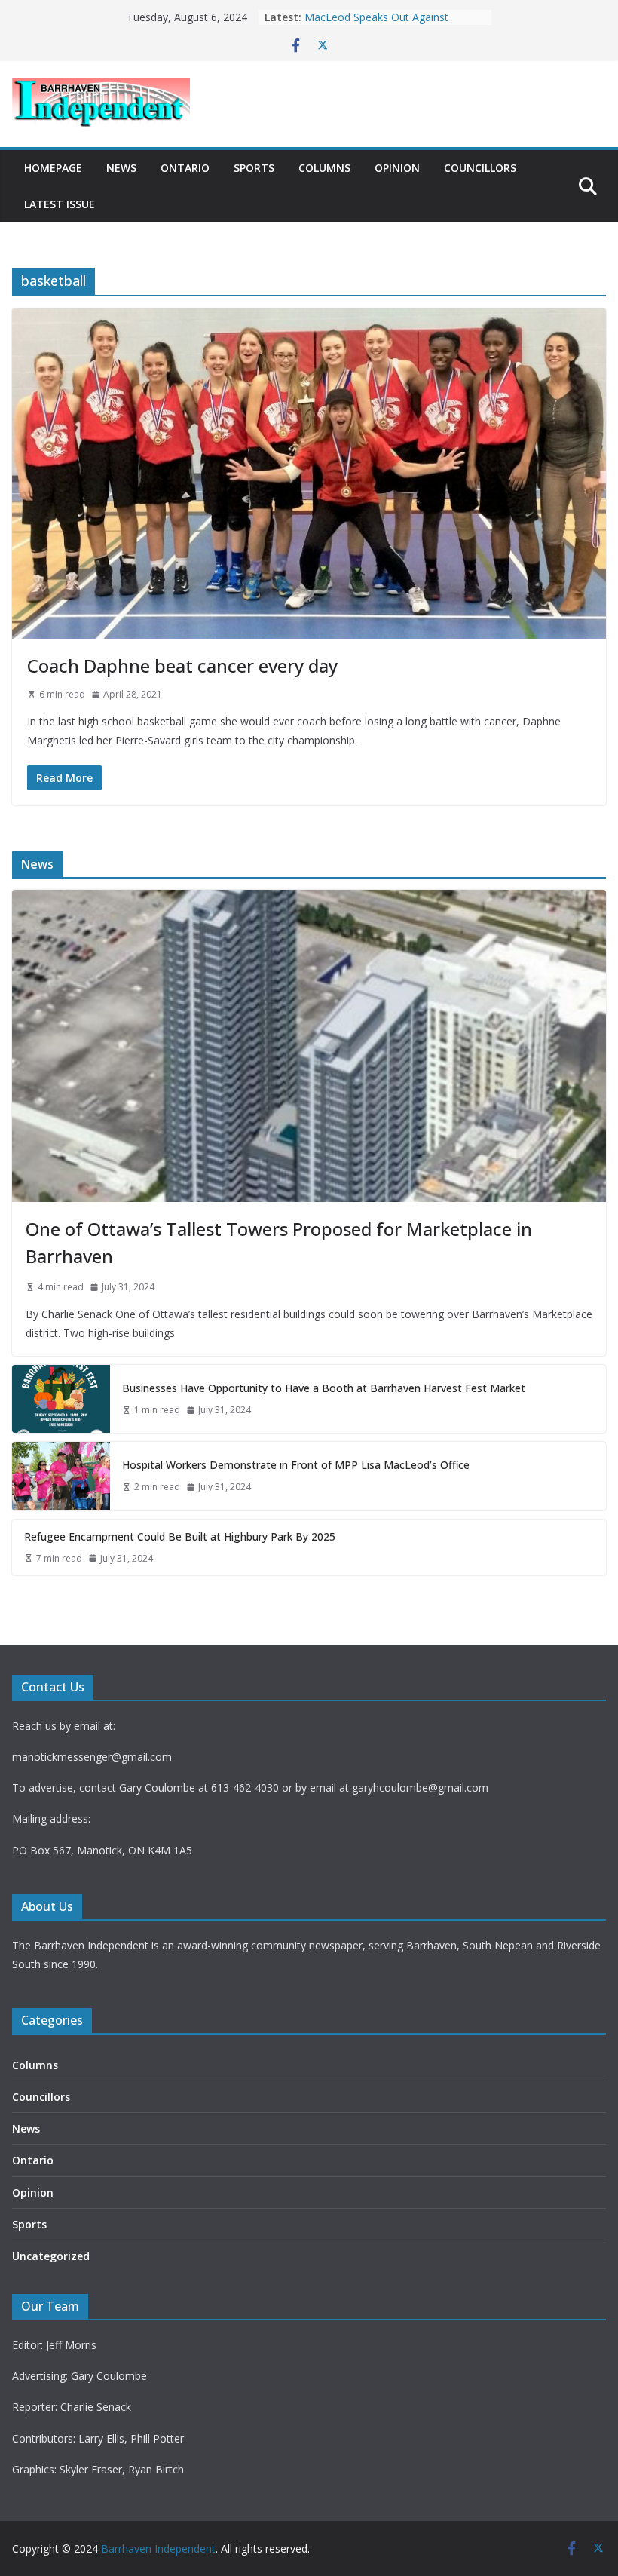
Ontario (185, 168)
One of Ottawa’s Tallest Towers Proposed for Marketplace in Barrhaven (279, 1242)
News (121, 168)
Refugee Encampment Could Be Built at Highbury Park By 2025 (395, 25)
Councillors (480, 168)
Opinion (397, 168)
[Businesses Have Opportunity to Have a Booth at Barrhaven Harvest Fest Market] (61, 1399)
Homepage (53, 168)
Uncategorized (51, 2256)
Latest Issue (60, 204)
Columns (324, 168)
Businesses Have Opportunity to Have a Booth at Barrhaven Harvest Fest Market (324, 1388)
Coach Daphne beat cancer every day (182, 665)
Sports (254, 168)
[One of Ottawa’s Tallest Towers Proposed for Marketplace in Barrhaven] (309, 1046)
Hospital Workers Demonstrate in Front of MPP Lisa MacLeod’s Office (296, 1465)
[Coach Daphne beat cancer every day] (309, 474)
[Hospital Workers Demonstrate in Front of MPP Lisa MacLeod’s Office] (61, 1476)
